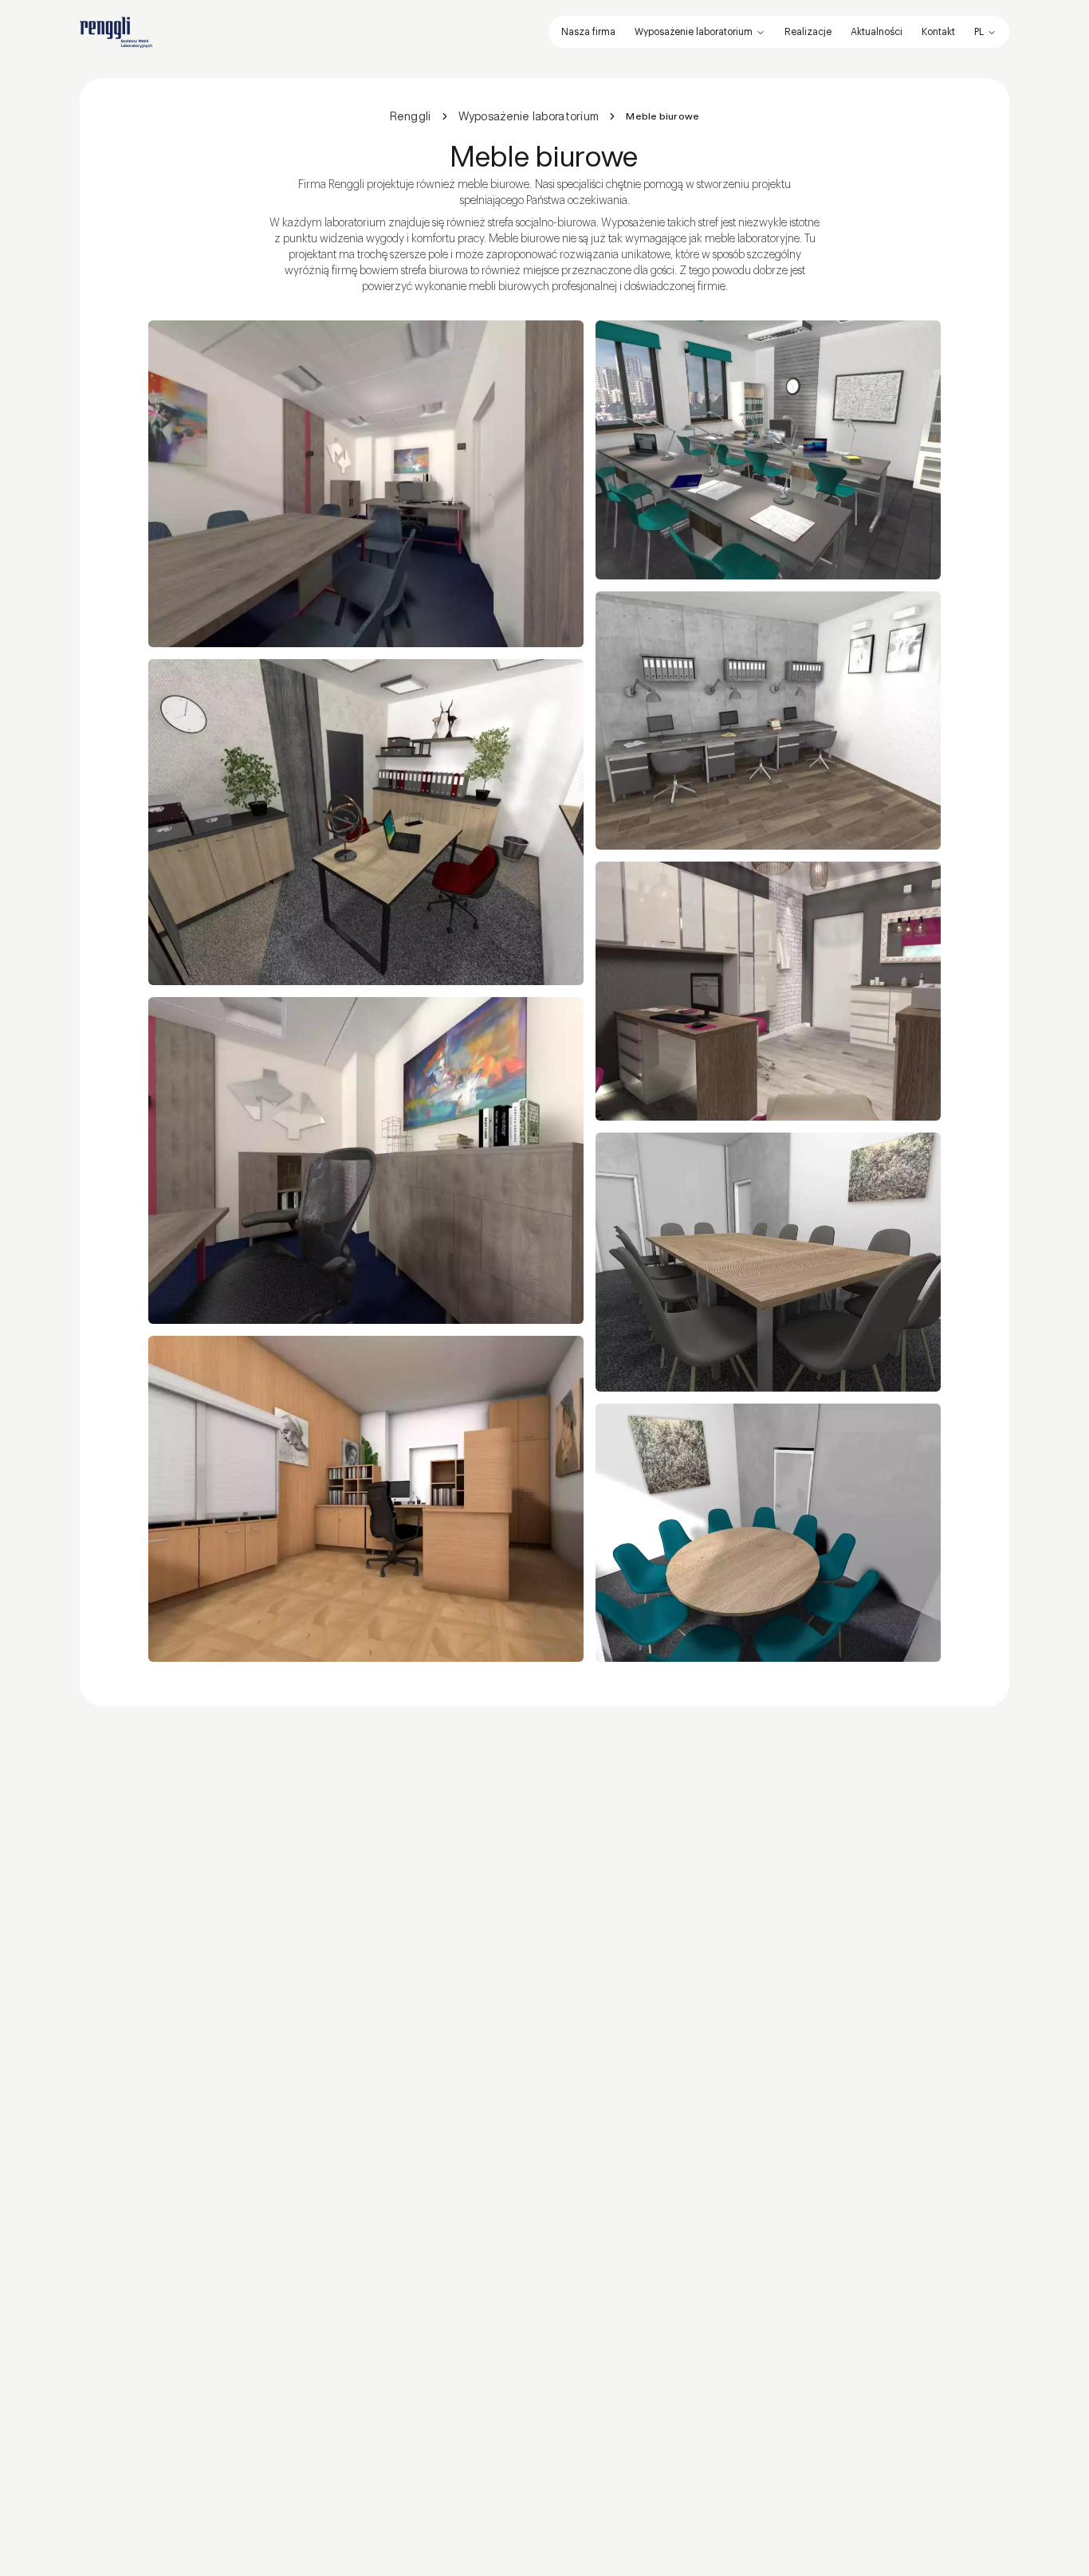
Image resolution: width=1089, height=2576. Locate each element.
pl (979, 32)
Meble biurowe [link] (662, 116)
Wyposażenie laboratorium (694, 32)
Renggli (411, 116)
